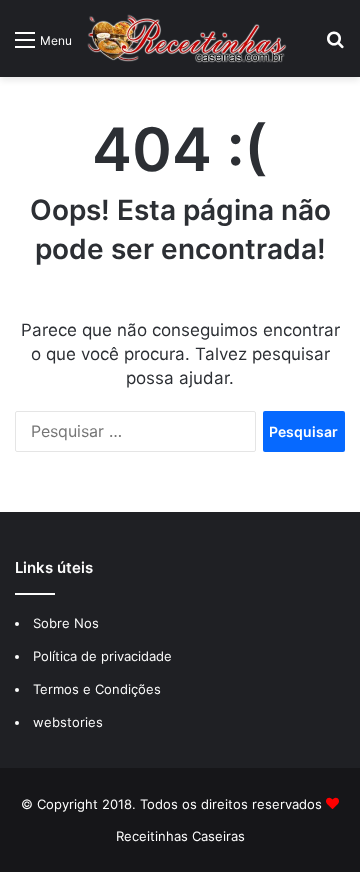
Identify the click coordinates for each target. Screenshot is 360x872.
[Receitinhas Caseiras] (187, 38)
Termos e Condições (97, 689)
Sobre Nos (66, 623)
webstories (68, 722)
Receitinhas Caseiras (180, 836)
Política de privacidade (104, 656)
